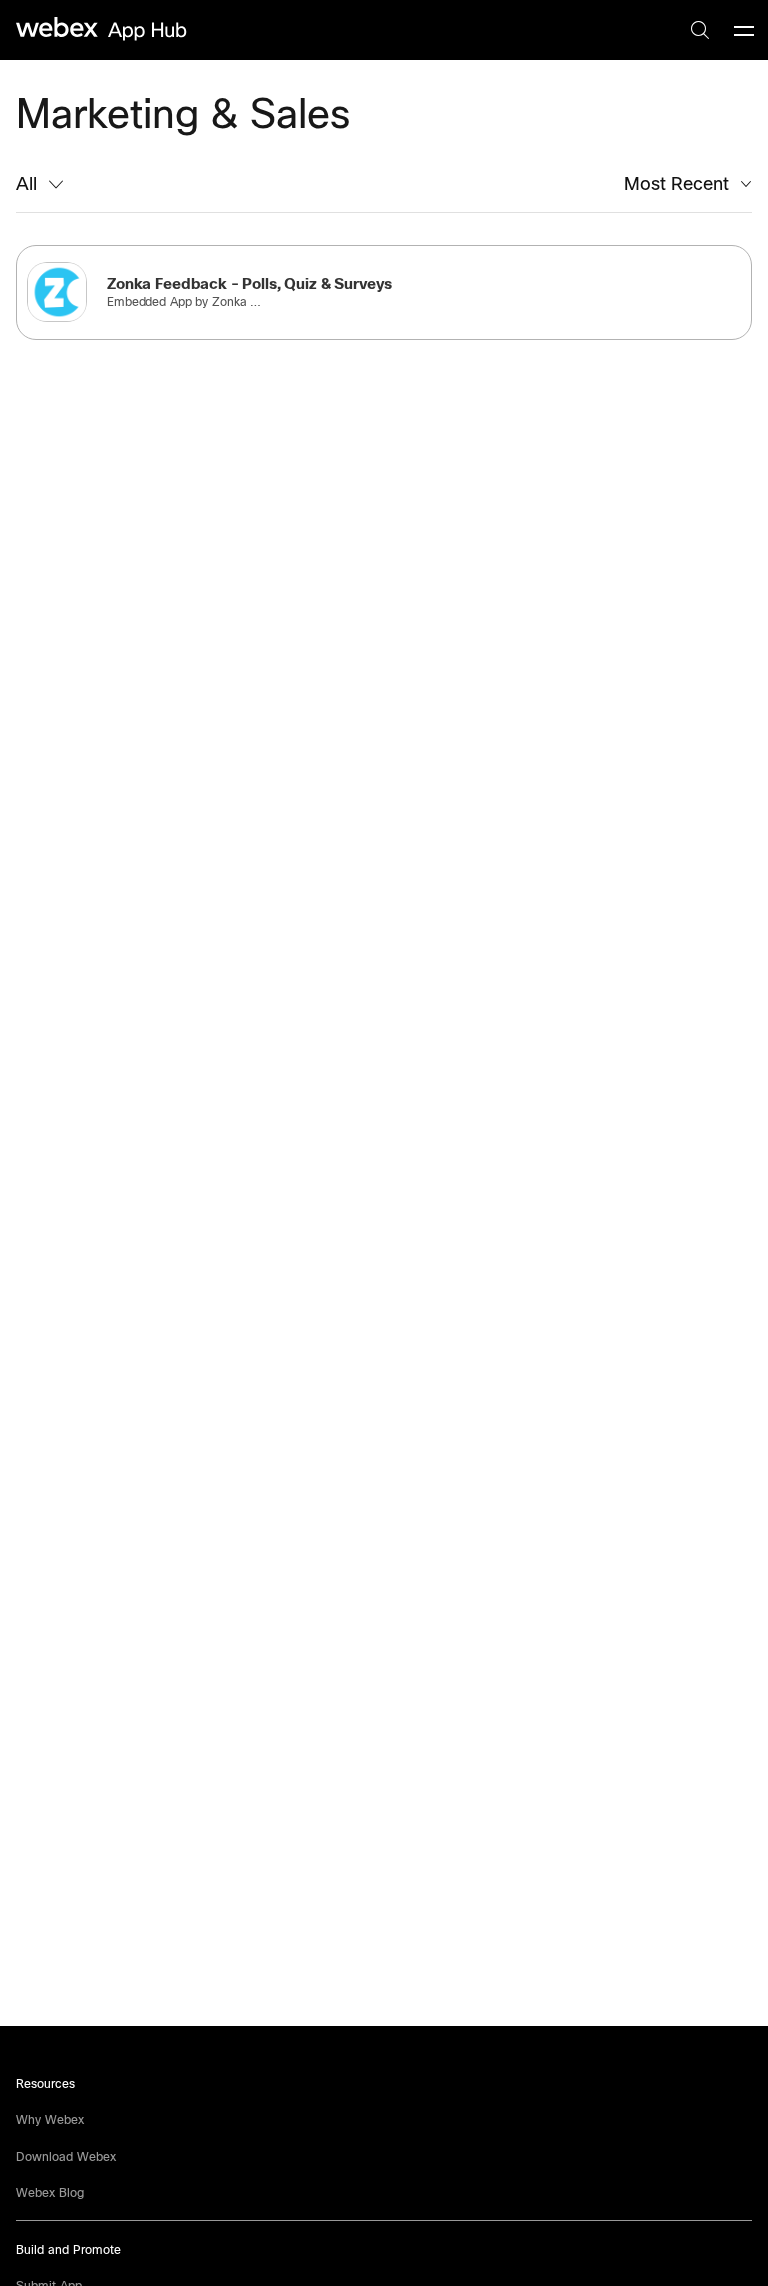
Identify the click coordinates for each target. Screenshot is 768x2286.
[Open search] (700, 30)
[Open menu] (744, 30)
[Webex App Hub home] (102, 29)
